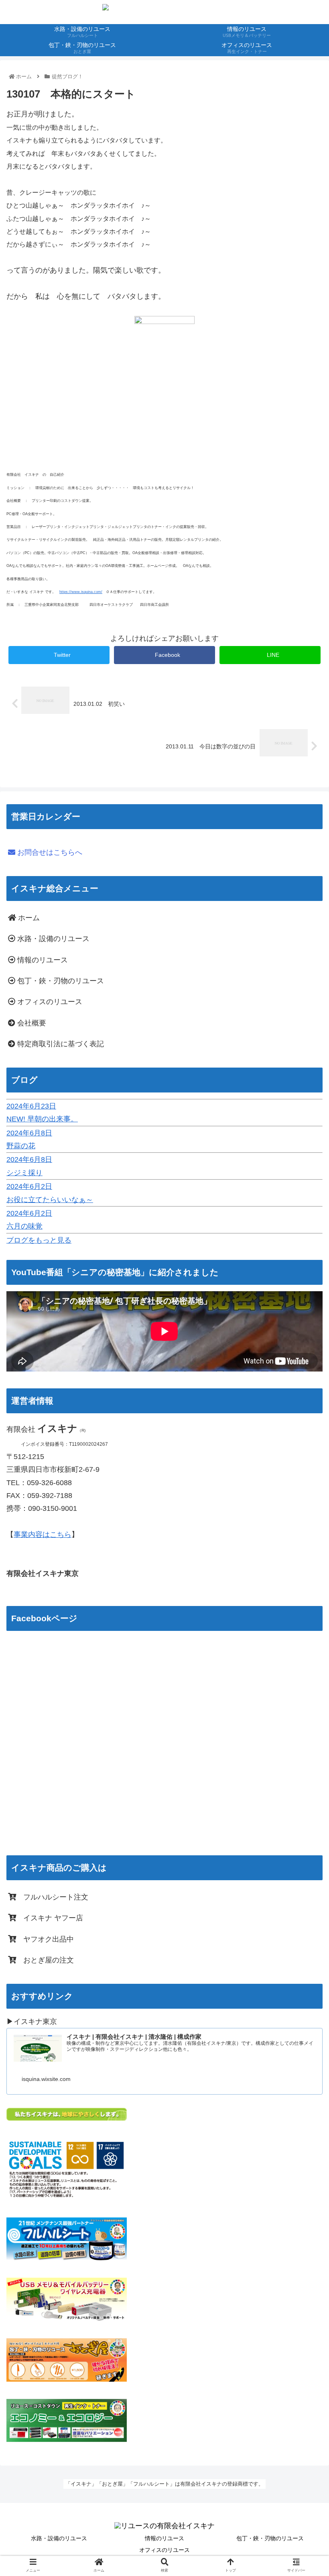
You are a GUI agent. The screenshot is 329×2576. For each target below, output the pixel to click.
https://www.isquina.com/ (81, 592)
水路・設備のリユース (52, 939)
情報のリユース (42, 960)
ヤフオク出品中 (45, 1939)
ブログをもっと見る (39, 1240)
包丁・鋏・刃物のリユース (60, 981)
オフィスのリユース (49, 1002)
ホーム (28, 918)
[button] (304, 1404)
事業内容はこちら (43, 1535)
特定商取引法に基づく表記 (60, 1044)
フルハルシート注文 (52, 1897)
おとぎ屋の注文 (45, 1960)
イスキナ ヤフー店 (50, 1918)
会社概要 (31, 1023)
